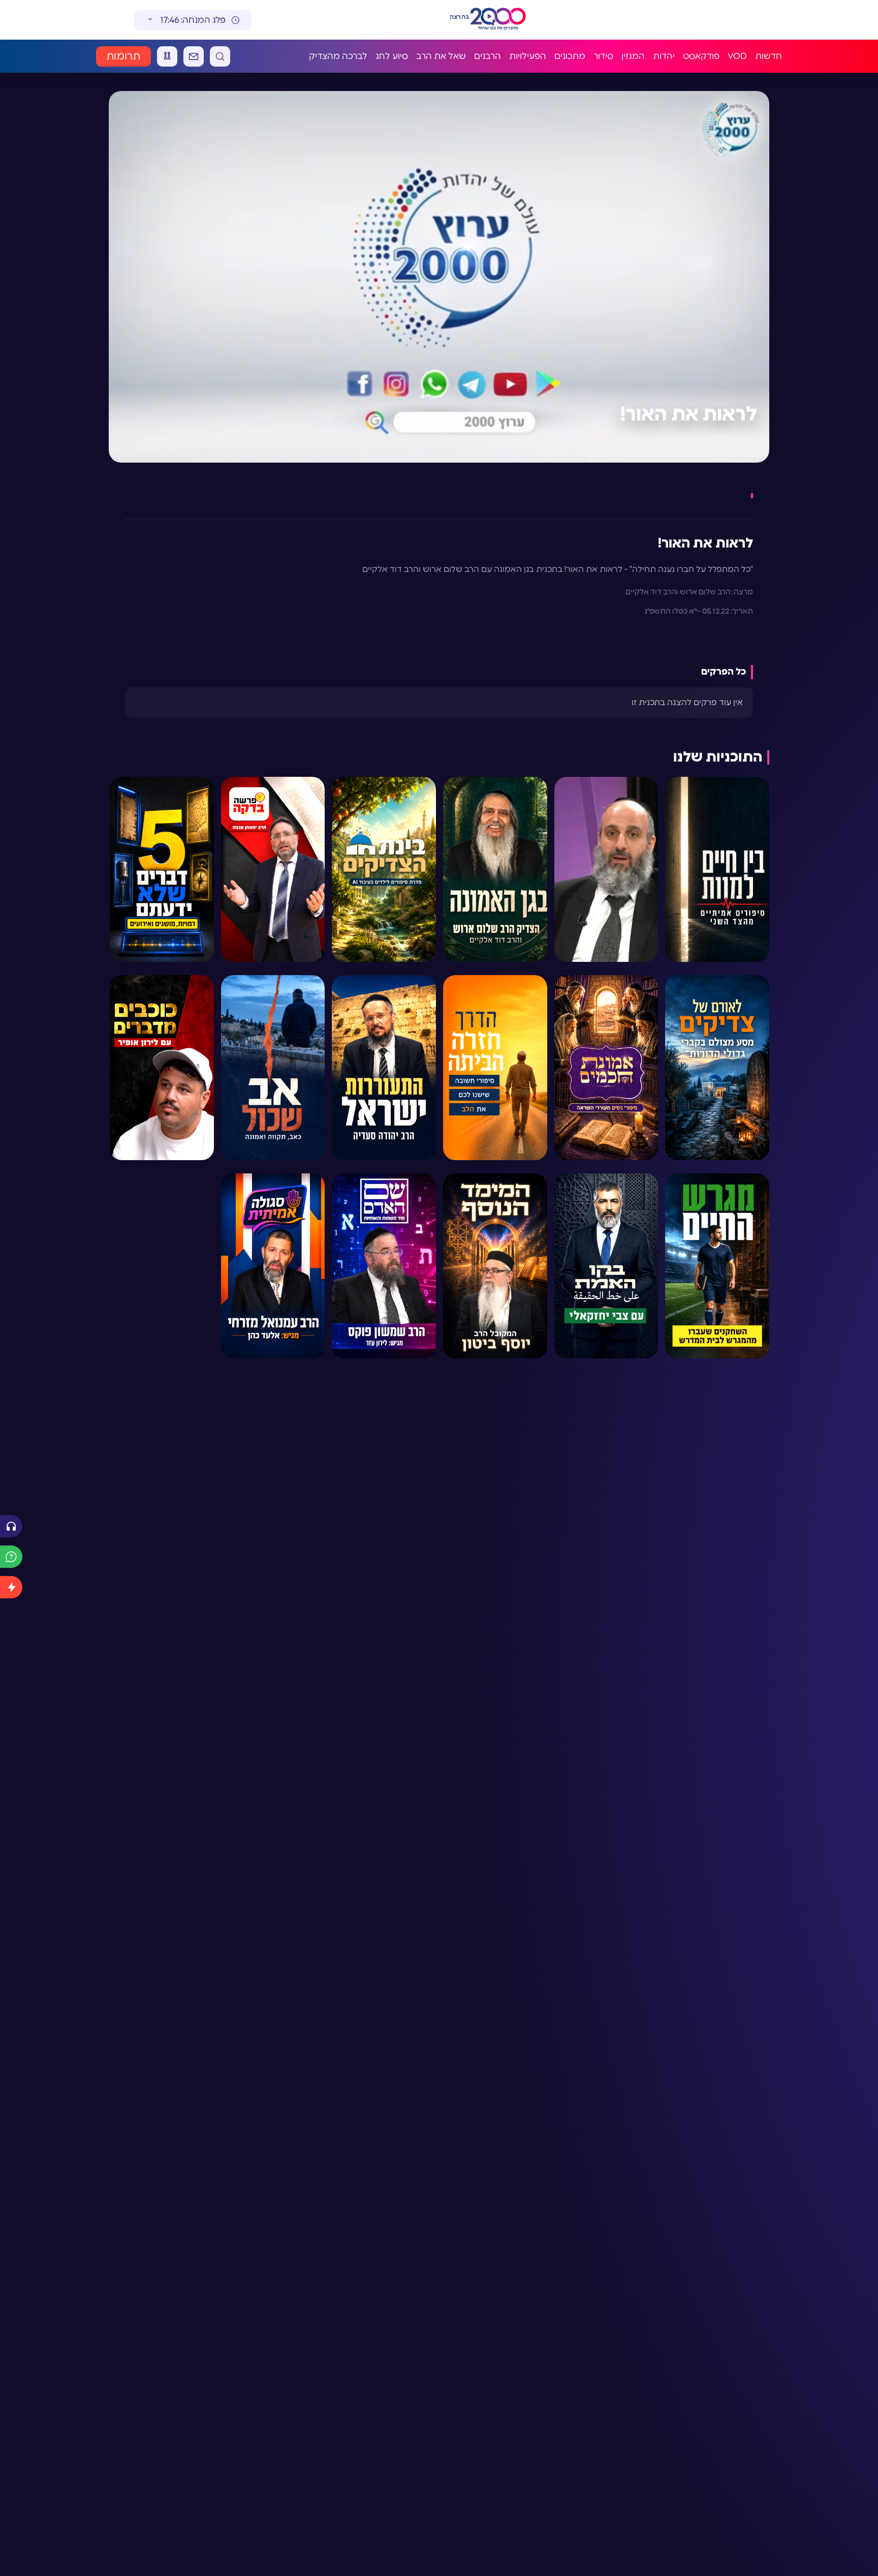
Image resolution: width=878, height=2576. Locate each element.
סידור (603, 56)
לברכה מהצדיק (338, 56)
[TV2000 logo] (507, 20)
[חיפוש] (220, 56)
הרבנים (488, 56)
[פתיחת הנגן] (11, 1526)
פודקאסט (701, 56)
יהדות (664, 56)
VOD (737, 56)
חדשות (769, 56)
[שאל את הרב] (11, 1557)
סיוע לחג (392, 56)
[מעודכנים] (11, 1587)
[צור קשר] (194, 56)
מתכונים (570, 56)
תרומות (123, 56)
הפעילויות (528, 56)
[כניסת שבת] (167, 56)
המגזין (633, 56)
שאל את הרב (441, 56)
